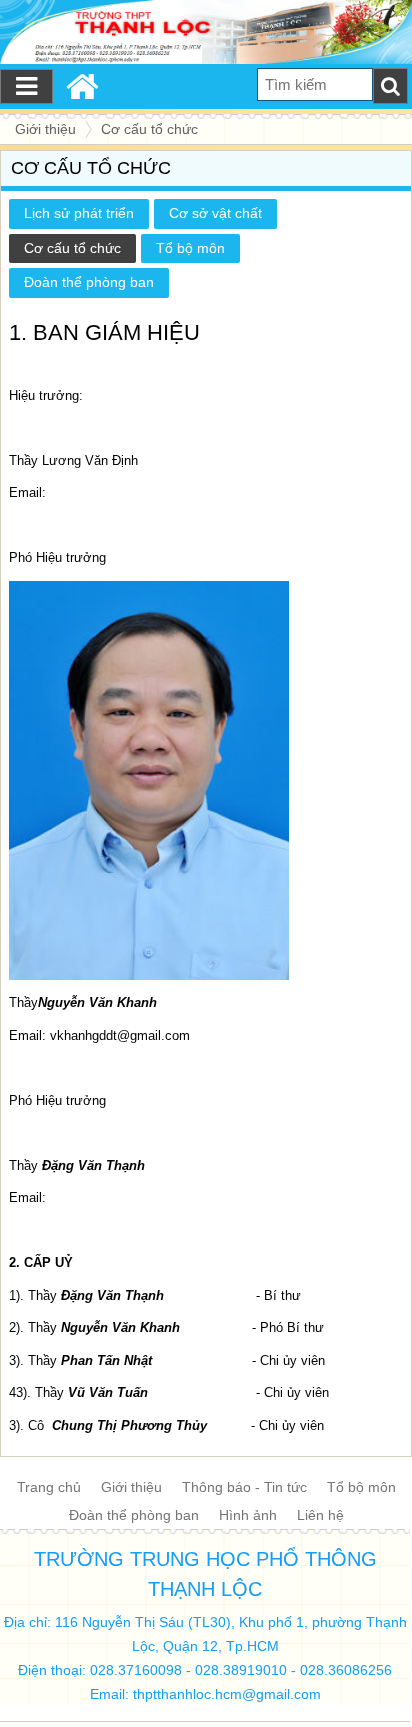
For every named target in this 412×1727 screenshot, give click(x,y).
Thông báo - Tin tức (244, 1487)
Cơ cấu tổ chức (72, 248)
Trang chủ (49, 1487)
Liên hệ (320, 1515)
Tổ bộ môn (190, 248)
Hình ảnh (248, 1515)
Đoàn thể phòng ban (89, 282)
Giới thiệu (131, 1487)
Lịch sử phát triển (79, 213)
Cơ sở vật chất (215, 213)
